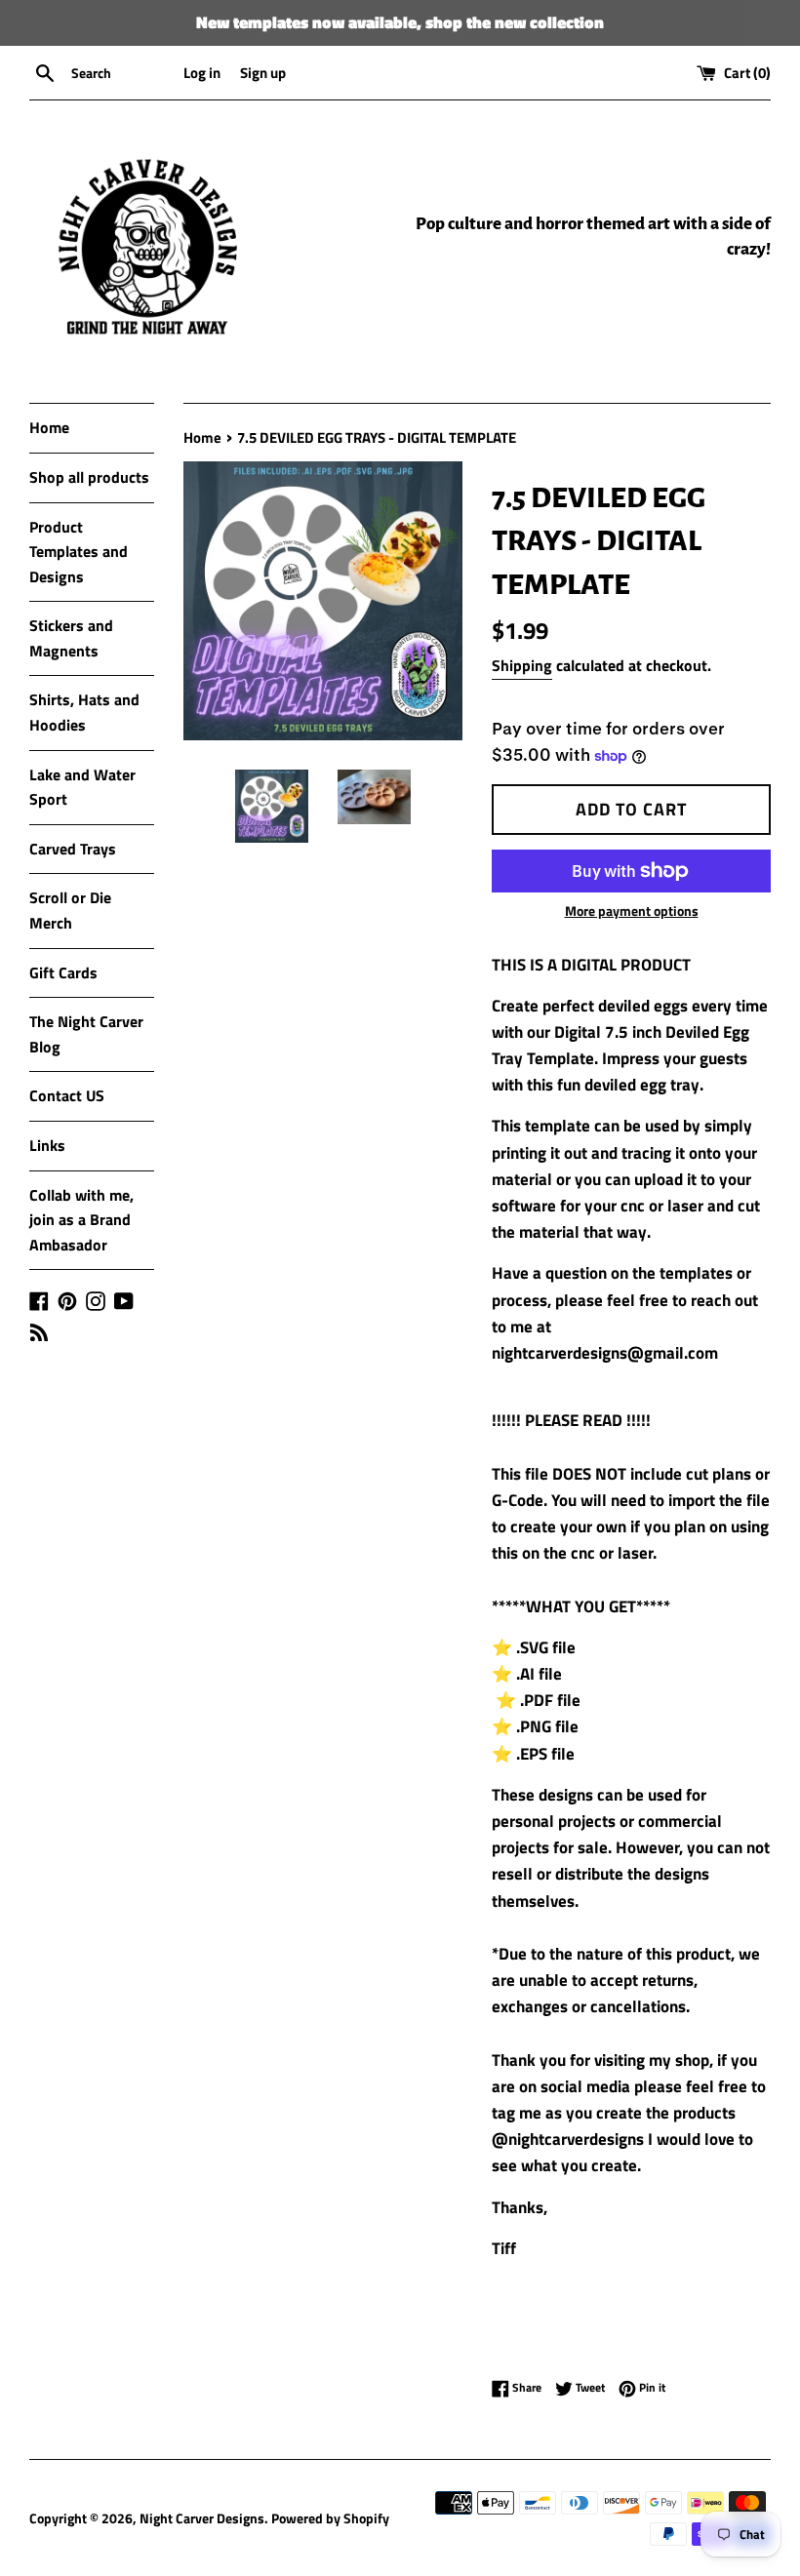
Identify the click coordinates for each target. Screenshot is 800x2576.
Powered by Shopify (330, 2518)
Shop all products (89, 477)
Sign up (263, 73)
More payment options (632, 911)
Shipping (522, 665)
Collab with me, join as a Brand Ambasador (81, 1220)
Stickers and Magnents (71, 638)
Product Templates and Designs (79, 552)
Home (49, 427)
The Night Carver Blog (86, 1034)
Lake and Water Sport (82, 787)
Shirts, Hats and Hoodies (84, 712)
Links (47, 1145)
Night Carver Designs (202, 2518)
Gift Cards (63, 972)
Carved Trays (73, 849)
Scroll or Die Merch (70, 910)
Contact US (67, 1095)
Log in (202, 73)
